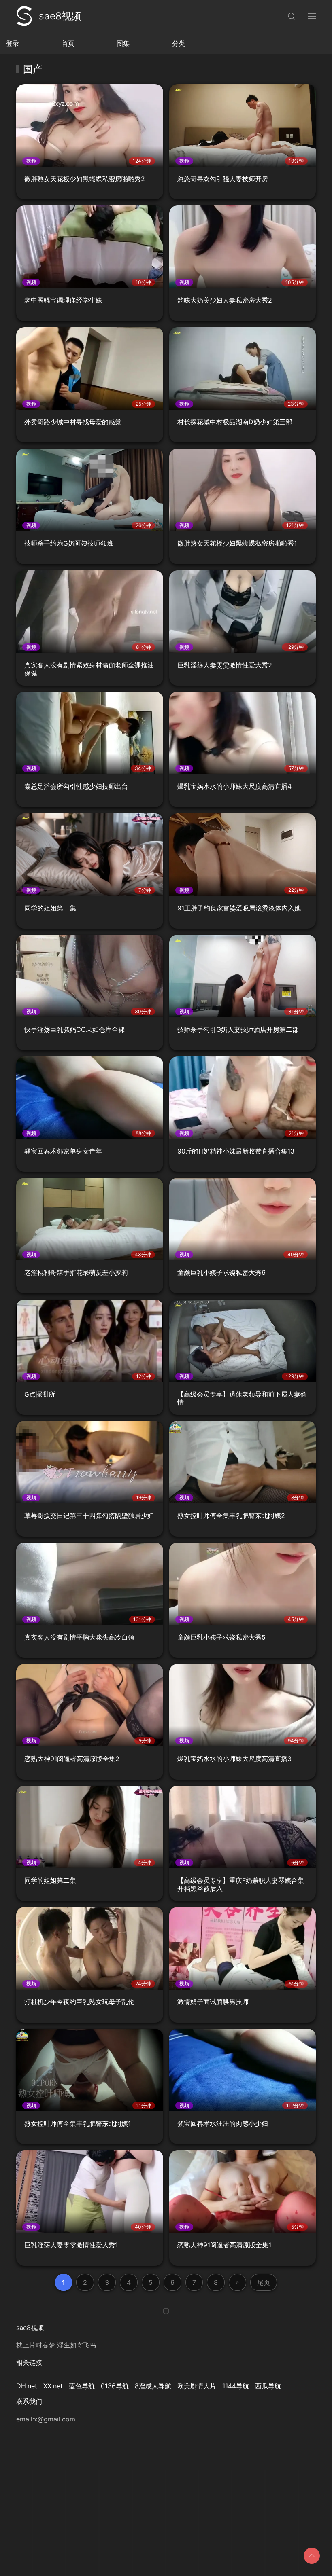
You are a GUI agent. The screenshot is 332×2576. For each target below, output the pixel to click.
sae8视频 (60, 16)
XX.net (53, 2386)
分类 (179, 43)
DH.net (27, 2386)
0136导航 (115, 2386)
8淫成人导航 (153, 2386)
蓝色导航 (82, 2386)
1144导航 (236, 2386)
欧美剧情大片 (197, 2386)
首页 (68, 43)
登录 (13, 43)
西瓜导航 (268, 2386)
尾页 (264, 2282)
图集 (123, 43)
